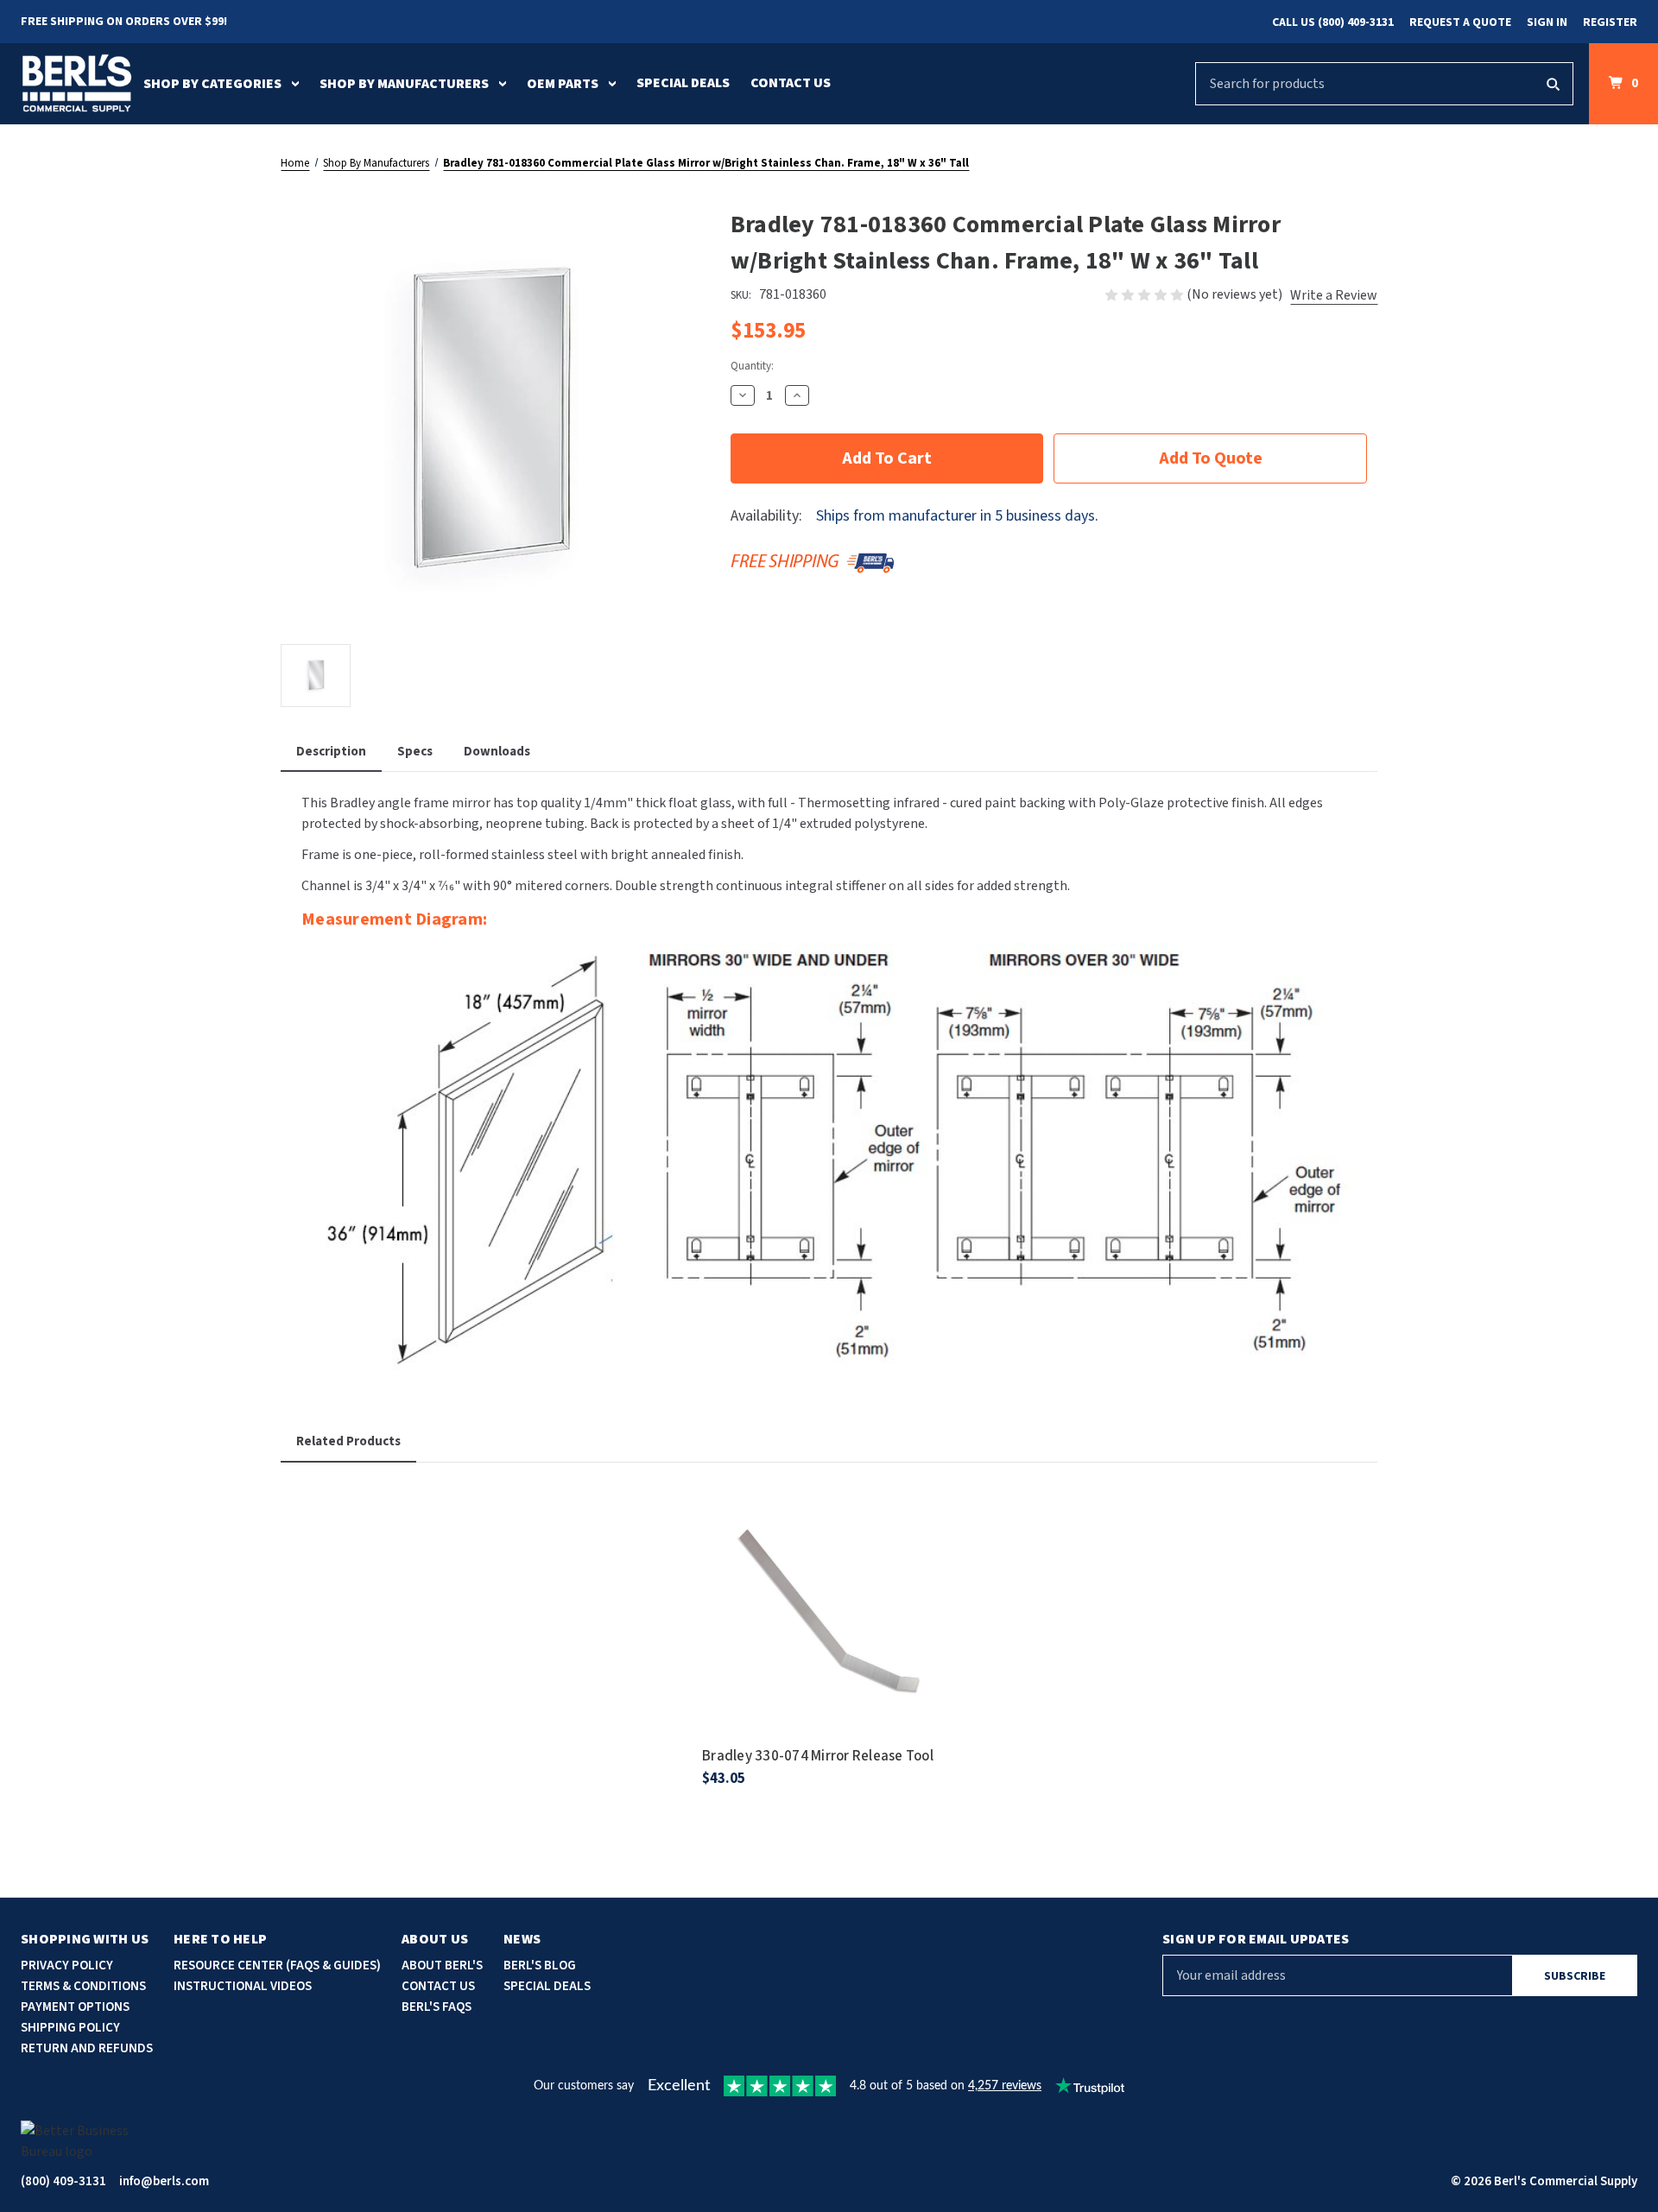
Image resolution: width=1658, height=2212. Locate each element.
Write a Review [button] (1334, 295)
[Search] (1553, 84)
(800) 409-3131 (63, 2181)
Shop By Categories (212, 84)
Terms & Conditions (83, 1986)
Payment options (75, 2007)
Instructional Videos (243, 1986)
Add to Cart (829, 1634)
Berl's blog (540, 1966)
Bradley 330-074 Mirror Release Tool (818, 1756)
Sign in (1547, 22)
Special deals (547, 1986)
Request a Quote (1460, 22)
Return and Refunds (87, 2048)
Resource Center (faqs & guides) (277, 1966)
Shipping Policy (70, 2028)
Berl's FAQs (437, 2007)
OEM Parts (563, 84)
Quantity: (752, 366)
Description (331, 752)
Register (1610, 22)
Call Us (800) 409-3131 (1333, 22)
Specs (415, 752)
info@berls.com (164, 2181)
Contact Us (791, 83)
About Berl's (442, 1966)
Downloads (497, 752)
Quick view (829, 1586)
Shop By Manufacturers (404, 84)
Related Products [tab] (348, 1441)
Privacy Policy (67, 1966)
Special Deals (683, 83)
